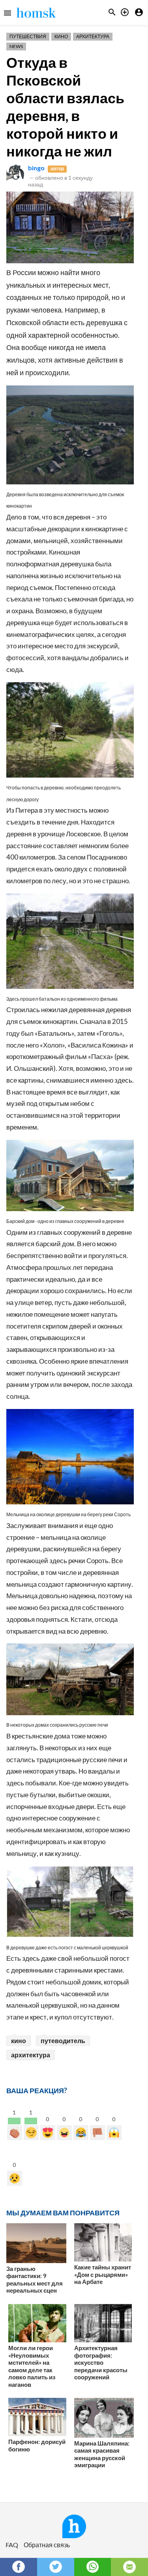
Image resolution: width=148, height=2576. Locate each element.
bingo (36, 168)
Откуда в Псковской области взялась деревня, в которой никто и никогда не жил (65, 107)
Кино (61, 36)
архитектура (31, 2055)
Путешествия (28, 36)
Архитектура (93, 36)
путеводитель (63, 2041)
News (16, 46)
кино (19, 2041)
